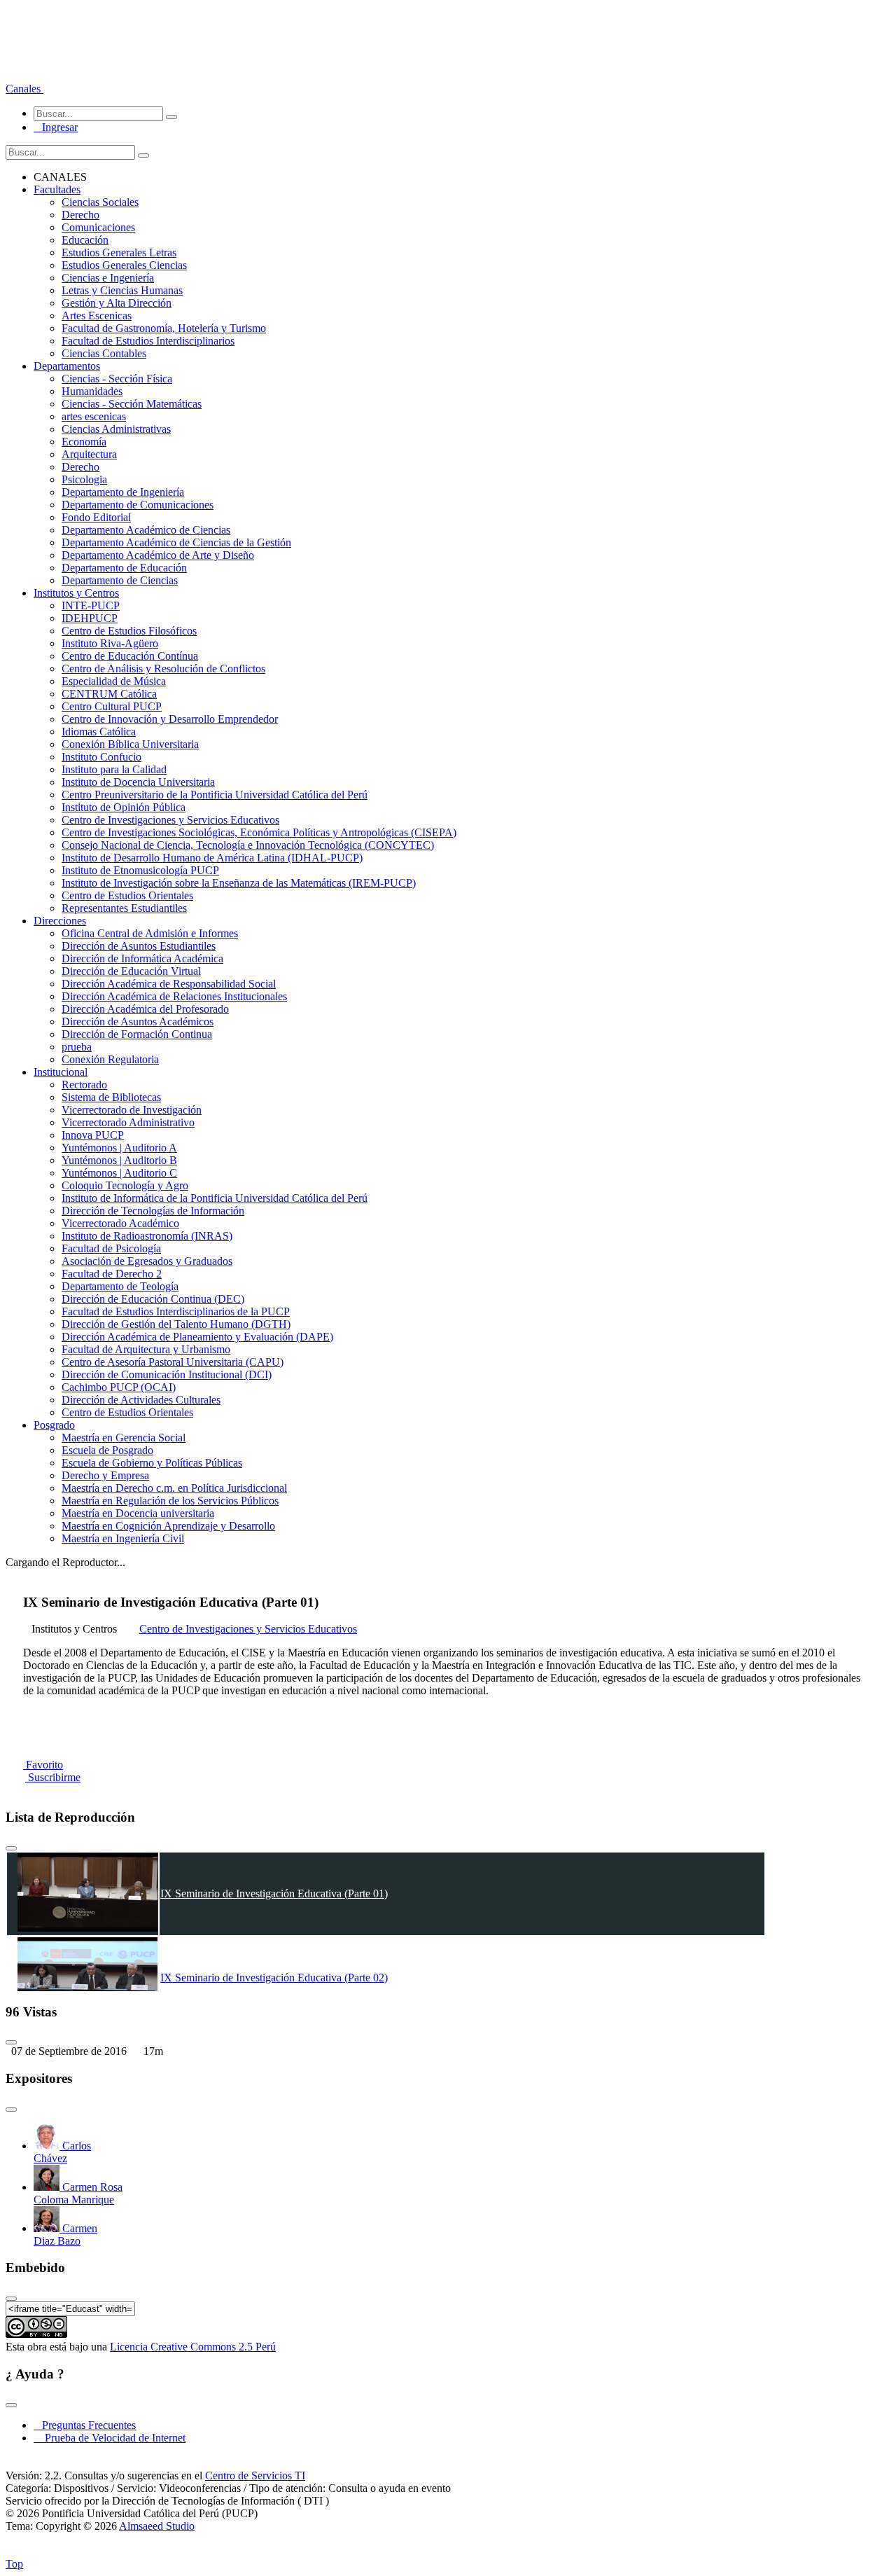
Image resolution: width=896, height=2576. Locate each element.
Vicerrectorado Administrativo (128, 1122)
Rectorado (84, 1085)
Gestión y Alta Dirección (117, 303)
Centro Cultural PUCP (112, 706)
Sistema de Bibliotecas (111, 1097)
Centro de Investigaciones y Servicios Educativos (170, 820)
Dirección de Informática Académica (142, 958)
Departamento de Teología (120, 1286)
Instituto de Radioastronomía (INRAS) (147, 1236)
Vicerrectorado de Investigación (132, 1110)
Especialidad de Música (114, 681)
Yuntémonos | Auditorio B (119, 1160)
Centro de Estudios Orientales (127, 895)
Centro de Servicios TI (255, 2475)
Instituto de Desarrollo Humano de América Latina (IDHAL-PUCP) (212, 858)
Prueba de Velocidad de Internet (111, 2438)
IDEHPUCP (90, 618)
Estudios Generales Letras (119, 252)
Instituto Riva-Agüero (110, 643)
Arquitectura (89, 454)
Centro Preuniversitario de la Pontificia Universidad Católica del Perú (215, 795)
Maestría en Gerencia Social (124, 1438)
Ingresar (56, 127)
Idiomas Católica (99, 732)
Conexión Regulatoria (110, 1059)
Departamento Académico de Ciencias (146, 530)
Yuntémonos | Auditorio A (119, 1148)
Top (14, 2564)
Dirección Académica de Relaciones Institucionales (174, 996)
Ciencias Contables (104, 353)
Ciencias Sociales (100, 202)
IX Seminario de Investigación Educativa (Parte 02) (274, 1978)
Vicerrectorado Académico (120, 1223)
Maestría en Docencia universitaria (138, 1513)
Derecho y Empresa (105, 1475)
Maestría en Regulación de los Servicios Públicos (170, 1501)
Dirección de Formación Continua (137, 1034)
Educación (85, 240)
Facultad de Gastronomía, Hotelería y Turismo (164, 328)
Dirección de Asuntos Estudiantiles (139, 946)
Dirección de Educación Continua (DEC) (153, 1299)
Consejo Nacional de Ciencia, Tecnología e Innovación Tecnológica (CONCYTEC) (248, 845)
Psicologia (84, 479)
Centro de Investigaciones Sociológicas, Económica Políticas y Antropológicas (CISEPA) (259, 832)
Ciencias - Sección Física (117, 379)
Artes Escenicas (97, 316)
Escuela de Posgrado (107, 1450)
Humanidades (92, 391)
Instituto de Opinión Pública (124, 807)
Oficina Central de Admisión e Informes (150, 933)
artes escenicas (94, 416)
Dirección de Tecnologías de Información (153, 1211)
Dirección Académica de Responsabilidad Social (169, 984)
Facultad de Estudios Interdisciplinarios (148, 341)
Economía (84, 442)
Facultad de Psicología (111, 1248)
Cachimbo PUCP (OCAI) (119, 1387)
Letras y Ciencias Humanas (122, 290)
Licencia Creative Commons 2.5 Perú (193, 2347)
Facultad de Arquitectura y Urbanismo (146, 1349)
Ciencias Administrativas (116, 429)
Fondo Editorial (96, 517)
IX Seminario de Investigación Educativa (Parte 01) (274, 1893)
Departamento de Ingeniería (123, 492)
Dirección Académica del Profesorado (145, 1009)
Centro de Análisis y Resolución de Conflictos (163, 669)
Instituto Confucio (101, 757)
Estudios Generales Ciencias (124, 265)
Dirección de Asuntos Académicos (138, 1022)
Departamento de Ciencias (120, 580)
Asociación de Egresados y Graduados (147, 1261)
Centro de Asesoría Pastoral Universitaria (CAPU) (173, 1362)
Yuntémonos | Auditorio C (119, 1173)
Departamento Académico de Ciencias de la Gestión (176, 542)
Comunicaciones (98, 227)
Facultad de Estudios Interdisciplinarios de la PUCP (176, 1311)
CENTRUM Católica (109, 694)
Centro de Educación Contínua (130, 656)
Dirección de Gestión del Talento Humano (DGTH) (176, 1324)
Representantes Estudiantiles (124, 908)
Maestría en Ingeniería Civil (123, 1538)
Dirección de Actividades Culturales (141, 1400)
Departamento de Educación (124, 568)
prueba (77, 1047)
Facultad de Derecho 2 (112, 1274)
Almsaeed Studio (157, 2526)
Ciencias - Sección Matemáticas (132, 404)
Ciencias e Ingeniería (108, 278)
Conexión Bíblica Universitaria (130, 744)
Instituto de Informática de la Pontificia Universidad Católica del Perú (215, 1198)
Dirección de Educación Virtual (131, 971)
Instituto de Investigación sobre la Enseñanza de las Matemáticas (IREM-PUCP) (239, 883)
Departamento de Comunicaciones (138, 505)
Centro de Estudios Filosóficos (129, 631)
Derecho (80, 215)
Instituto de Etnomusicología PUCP (140, 870)
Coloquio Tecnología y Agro (125, 1185)
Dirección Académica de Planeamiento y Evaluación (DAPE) (197, 1337)
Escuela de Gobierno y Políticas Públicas (152, 1463)
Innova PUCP (93, 1135)
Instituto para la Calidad (114, 769)
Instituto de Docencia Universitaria (138, 782)
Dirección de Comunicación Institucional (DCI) (167, 1374)
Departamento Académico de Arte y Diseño (158, 555)
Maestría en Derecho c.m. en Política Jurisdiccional (174, 1488)
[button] (24, 89)
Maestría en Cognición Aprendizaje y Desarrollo (168, 1526)
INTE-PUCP (91, 605)
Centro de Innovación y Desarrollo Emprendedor (170, 719)
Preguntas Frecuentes (85, 2425)
